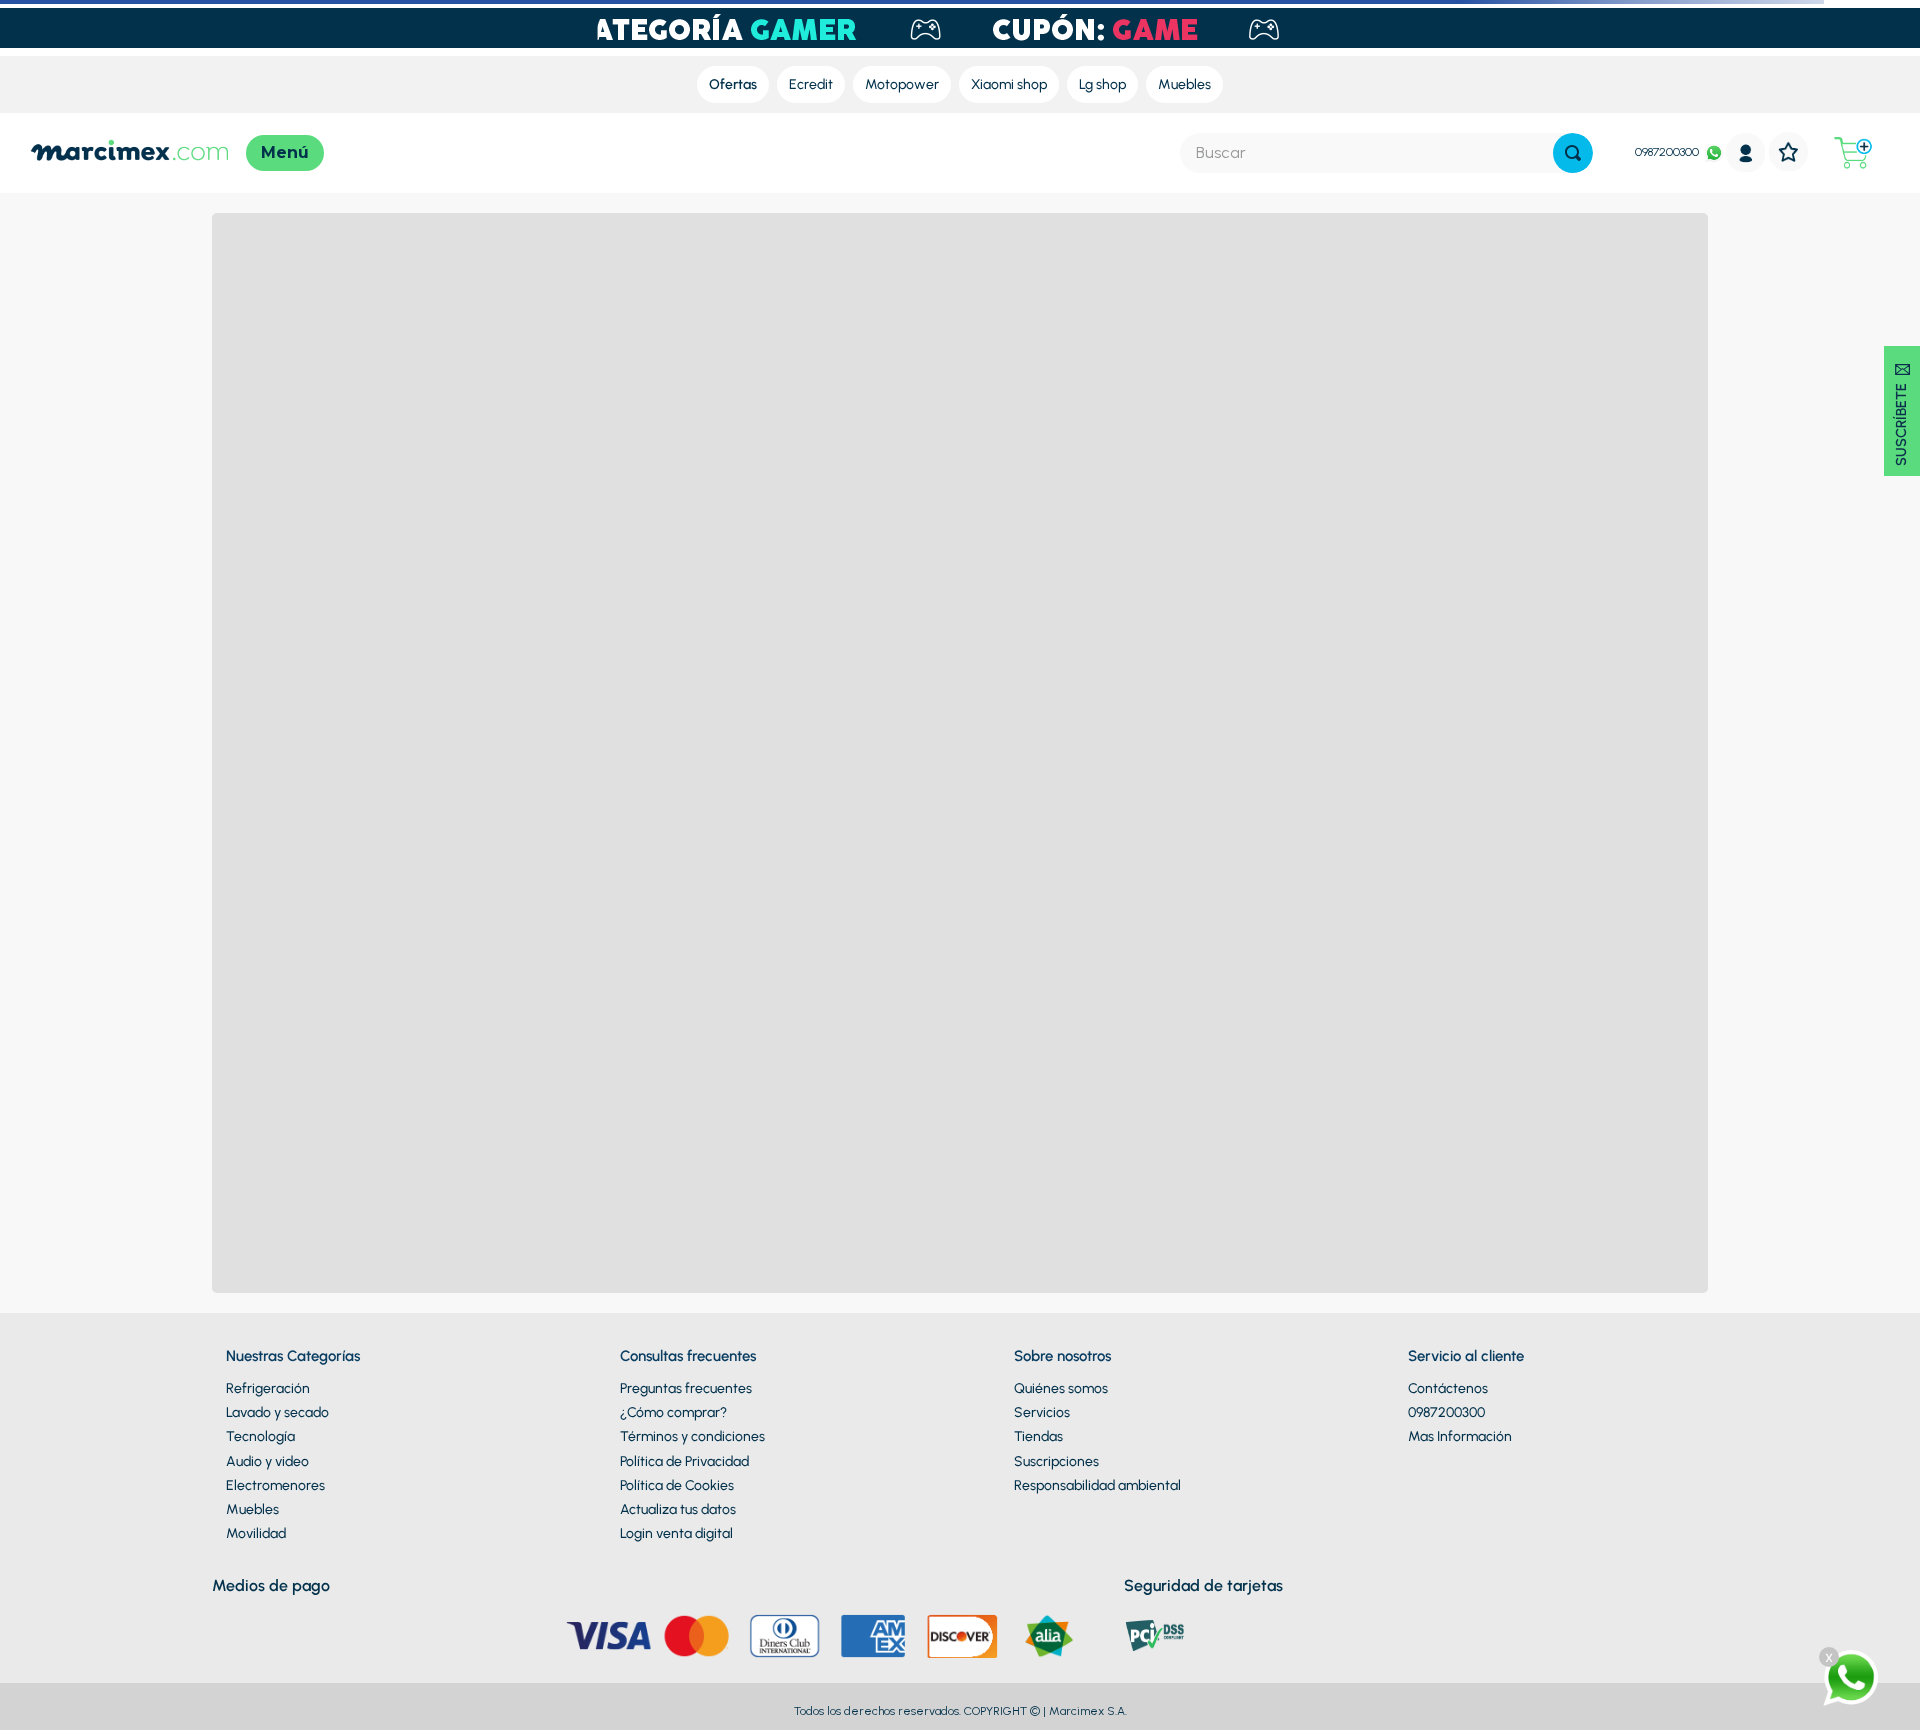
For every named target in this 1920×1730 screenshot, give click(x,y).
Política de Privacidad (684, 1461)
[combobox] (1386, 153)
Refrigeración (268, 1388)
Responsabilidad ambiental (1097, 1485)
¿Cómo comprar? (673, 1412)
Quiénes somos (1061, 1388)
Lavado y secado (277, 1412)
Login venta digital (676, 1533)
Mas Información (1460, 1436)
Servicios (1042, 1412)
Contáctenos (1448, 1388)
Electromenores (275, 1485)
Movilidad (256, 1533)
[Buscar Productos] (1573, 153)
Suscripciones (1056, 1461)
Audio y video (267, 1461)
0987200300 (1667, 152)
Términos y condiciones (692, 1436)
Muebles (252, 1509)
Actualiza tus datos (678, 1509)
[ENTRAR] (1746, 152)
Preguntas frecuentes (686, 1388)
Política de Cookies (677, 1485)
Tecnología (260, 1436)
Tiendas (1038, 1436)
